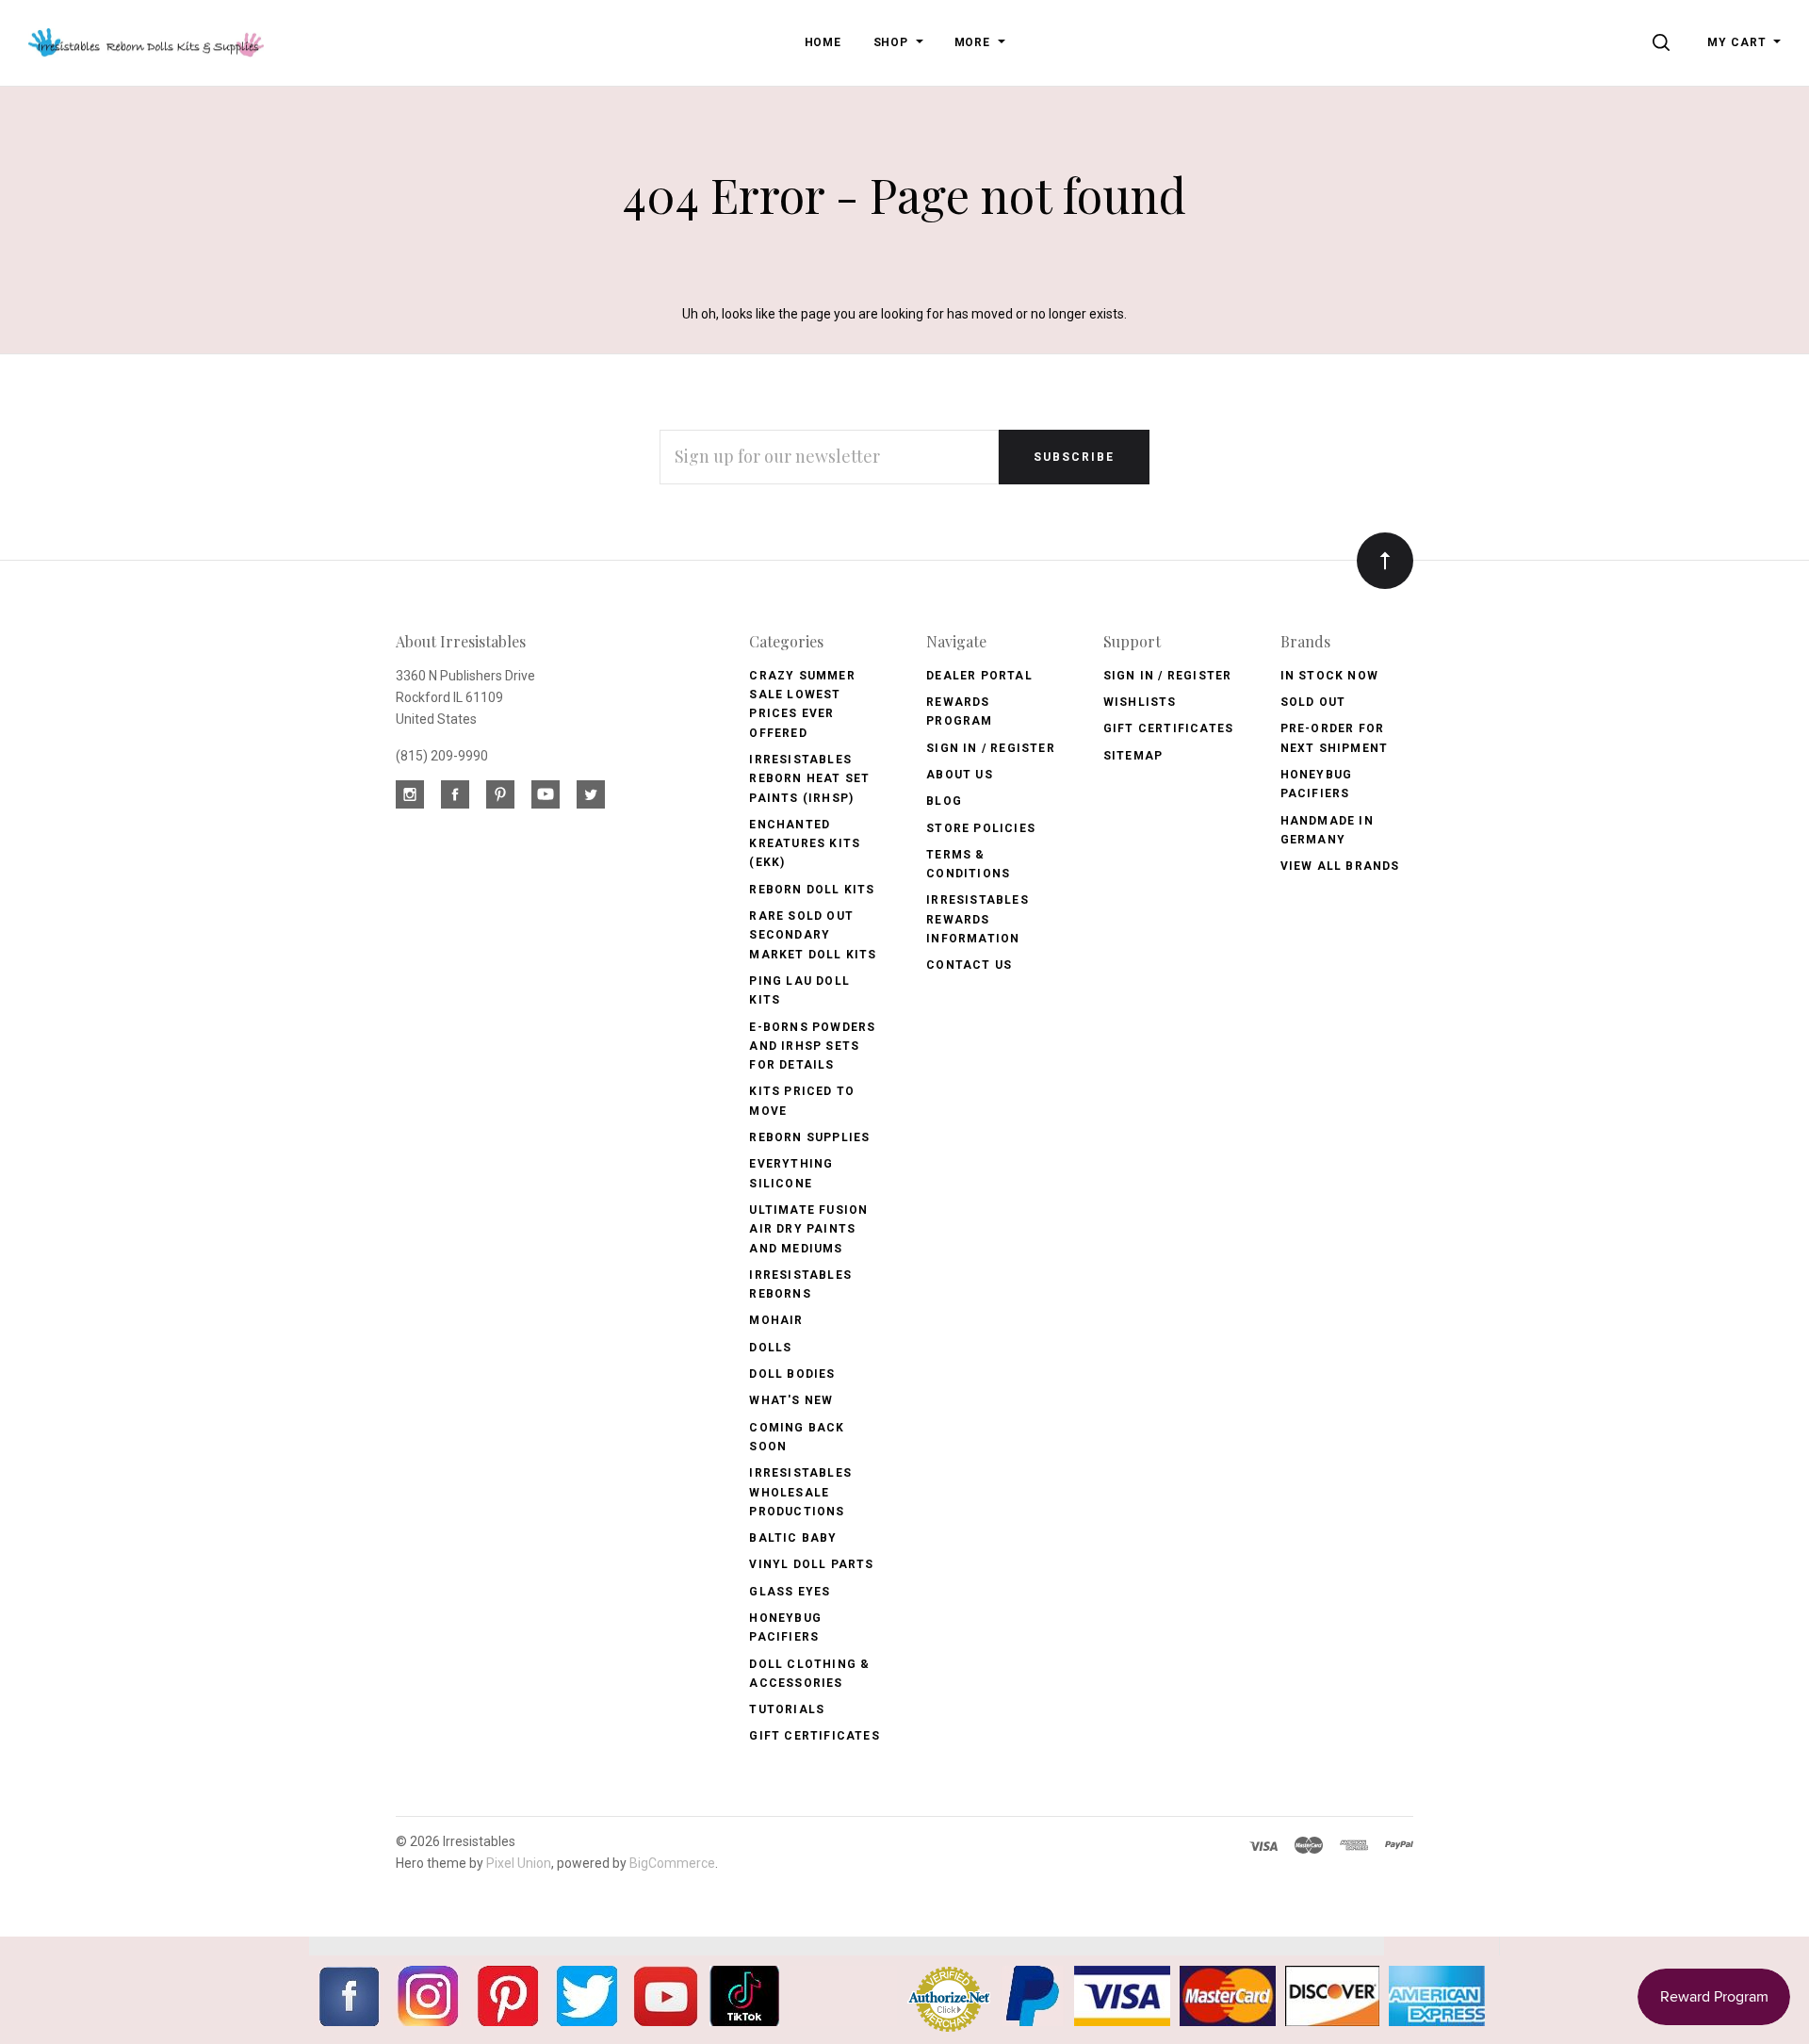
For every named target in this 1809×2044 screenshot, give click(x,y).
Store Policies (981, 828)
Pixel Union (519, 1863)
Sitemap (1133, 756)
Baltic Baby (793, 1538)
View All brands (1340, 866)
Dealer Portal (979, 676)
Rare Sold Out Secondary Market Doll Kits (813, 935)
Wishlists (1140, 702)
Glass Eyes (790, 1592)
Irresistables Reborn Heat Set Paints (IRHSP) (809, 779)
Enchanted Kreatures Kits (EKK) (805, 844)
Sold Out (1313, 702)
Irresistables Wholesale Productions (800, 1492)
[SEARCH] (1664, 42)
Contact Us (969, 965)
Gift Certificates (814, 1736)
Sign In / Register (991, 748)
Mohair (776, 1320)
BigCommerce (672, 1863)
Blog (944, 801)
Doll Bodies (792, 1374)
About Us (960, 775)
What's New (791, 1400)
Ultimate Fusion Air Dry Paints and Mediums (808, 1229)
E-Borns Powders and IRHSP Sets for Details (812, 1047)
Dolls (770, 1348)
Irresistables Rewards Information (978, 919)
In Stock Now (1329, 676)
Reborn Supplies (809, 1137)
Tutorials (787, 1709)
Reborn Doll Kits (812, 890)
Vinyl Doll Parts (811, 1564)
